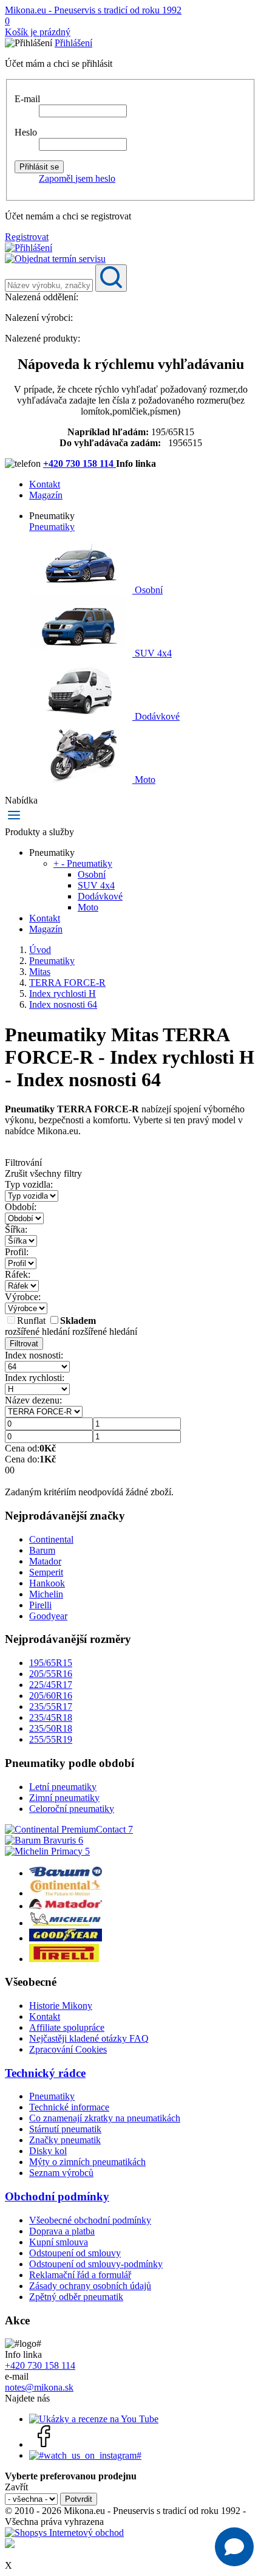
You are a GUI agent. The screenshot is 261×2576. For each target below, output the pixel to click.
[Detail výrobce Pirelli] (64, 1959)
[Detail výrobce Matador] (66, 1906)
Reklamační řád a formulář (80, 2275)
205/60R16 (51, 1696)
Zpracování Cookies (68, 2049)
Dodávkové (156, 716)
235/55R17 (51, 1706)
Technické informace (69, 2107)
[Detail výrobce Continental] (66, 1893)
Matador (45, 1561)
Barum (42, 1550)
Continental (51, 1539)
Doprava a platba (62, 2231)
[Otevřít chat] (234, 2547)
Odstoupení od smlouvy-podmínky (96, 2264)
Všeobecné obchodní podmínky (90, 2220)
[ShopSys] (64, 2533)
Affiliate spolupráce (67, 2027)
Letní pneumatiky (63, 1787)
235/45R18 (51, 1717)
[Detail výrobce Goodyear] (66, 1938)
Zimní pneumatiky (64, 1798)
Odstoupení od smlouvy (75, 2253)
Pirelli (40, 1605)
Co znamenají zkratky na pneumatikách (105, 2118)
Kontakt (45, 484)
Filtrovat (24, 1344)
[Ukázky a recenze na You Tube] (94, 2419)
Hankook (47, 1583)
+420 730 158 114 (80, 463)
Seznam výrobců (61, 2173)
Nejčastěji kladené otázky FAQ (89, 2038)
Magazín (46, 495)
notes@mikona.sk (39, 2387)
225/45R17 (51, 1685)
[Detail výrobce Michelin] (66, 1923)
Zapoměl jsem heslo (77, 178)
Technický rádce (45, 2073)
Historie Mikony (61, 2006)
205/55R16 (51, 1674)
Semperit (46, 1572)
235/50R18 (51, 1728)
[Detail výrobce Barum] (66, 1873)
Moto (144, 780)
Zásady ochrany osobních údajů (90, 2286)
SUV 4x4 (152, 653)
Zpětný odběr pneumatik (76, 2297)
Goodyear (48, 1616)
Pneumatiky (52, 527)
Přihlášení (73, 43)
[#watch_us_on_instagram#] (85, 2455)
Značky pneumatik (65, 2140)
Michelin (46, 1594)
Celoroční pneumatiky (72, 1809)
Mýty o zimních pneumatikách (87, 2162)
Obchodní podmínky (57, 2196)
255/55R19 (51, 1739)
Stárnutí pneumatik (65, 2129)
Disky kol (48, 2151)
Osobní (147, 590)
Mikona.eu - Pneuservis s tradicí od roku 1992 (93, 10)
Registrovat (27, 237)
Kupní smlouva (59, 2242)
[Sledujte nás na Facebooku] (44, 2444)
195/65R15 (51, 1663)
